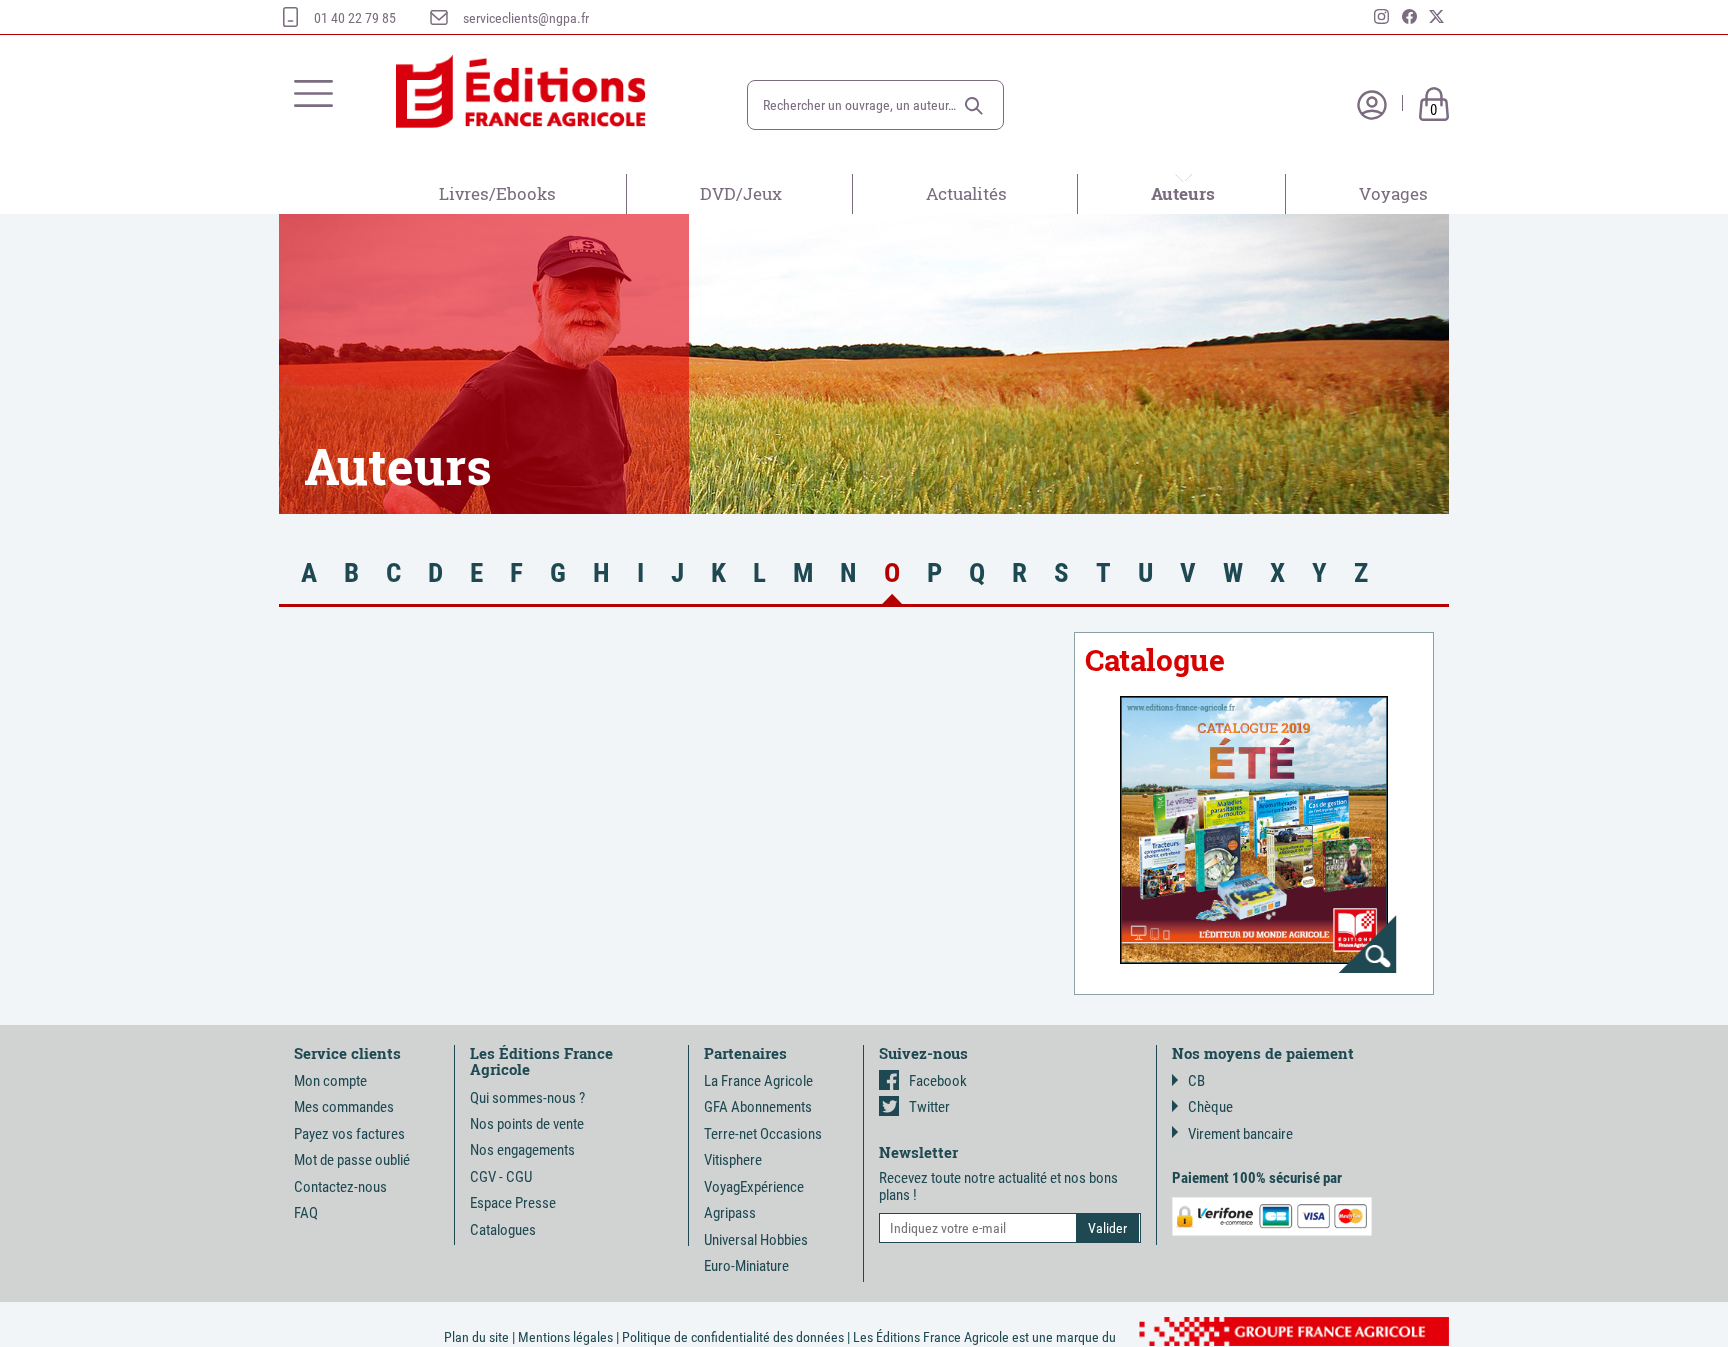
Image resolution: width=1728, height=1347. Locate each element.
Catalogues (503, 1230)
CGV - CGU (501, 1177)
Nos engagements (522, 1150)
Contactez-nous (340, 1187)
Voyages (1393, 193)
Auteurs (1183, 193)
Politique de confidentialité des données (733, 1337)
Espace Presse (513, 1203)
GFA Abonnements (758, 1107)
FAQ (306, 1213)
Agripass (730, 1213)
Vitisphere (733, 1160)
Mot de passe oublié (352, 1160)
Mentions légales (565, 1337)
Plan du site (476, 1337)
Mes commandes (344, 1107)
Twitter (929, 1107)
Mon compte (330, 1081)
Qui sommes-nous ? (527, 1098)
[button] (974, 106)
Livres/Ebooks (497, 193)
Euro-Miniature (746, 1266)
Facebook (938, 1081)
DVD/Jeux (741, 193)
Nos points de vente (527, 1124)
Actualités (966, 193)
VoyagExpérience (754, 1187)
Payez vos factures (349, 1134)
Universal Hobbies (756, 1240)
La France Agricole (758, 1081)
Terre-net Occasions (763, 1134)
